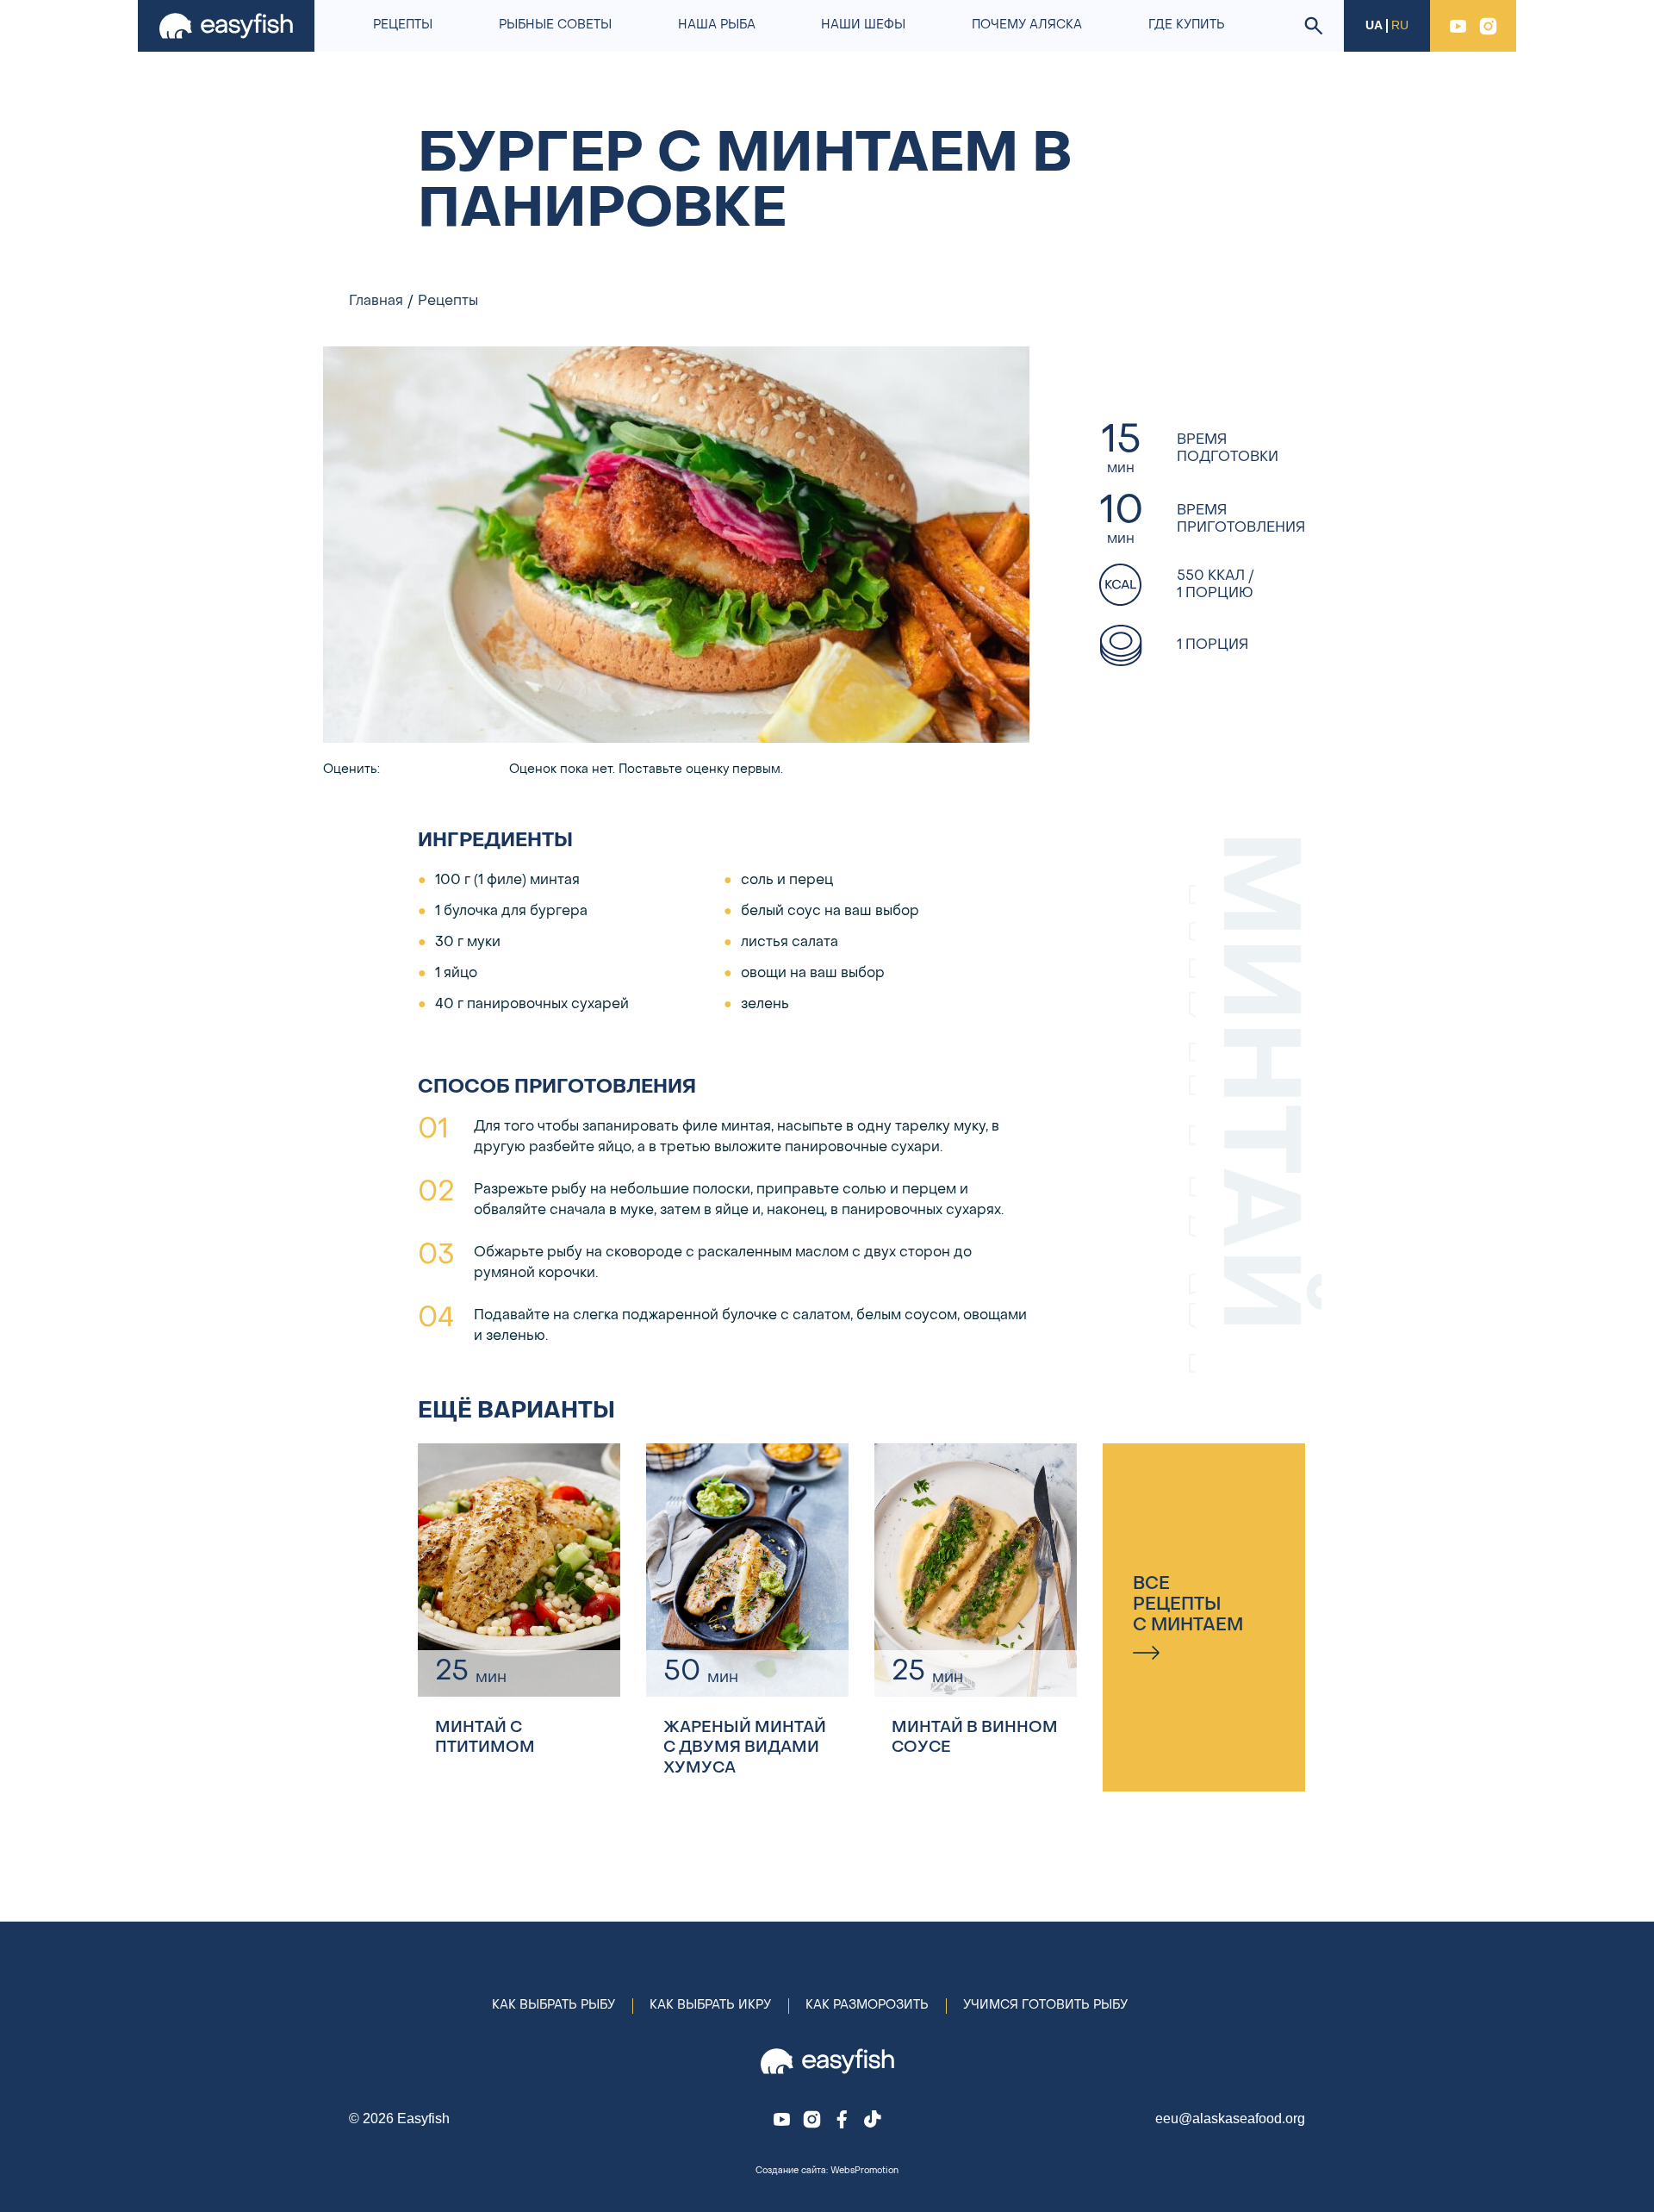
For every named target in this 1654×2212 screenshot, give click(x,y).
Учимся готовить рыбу (1045, 2006)
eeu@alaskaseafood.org (1230, 2119)
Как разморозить (867, 2006)
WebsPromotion (864, 2171)
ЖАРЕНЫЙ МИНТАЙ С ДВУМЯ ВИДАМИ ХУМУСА (745, 1748)
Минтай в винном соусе (975, 1738)
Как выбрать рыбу (553, 2006)
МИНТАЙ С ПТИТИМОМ (485, 1738)
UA (1374, 25)
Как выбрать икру (710, 2006)
